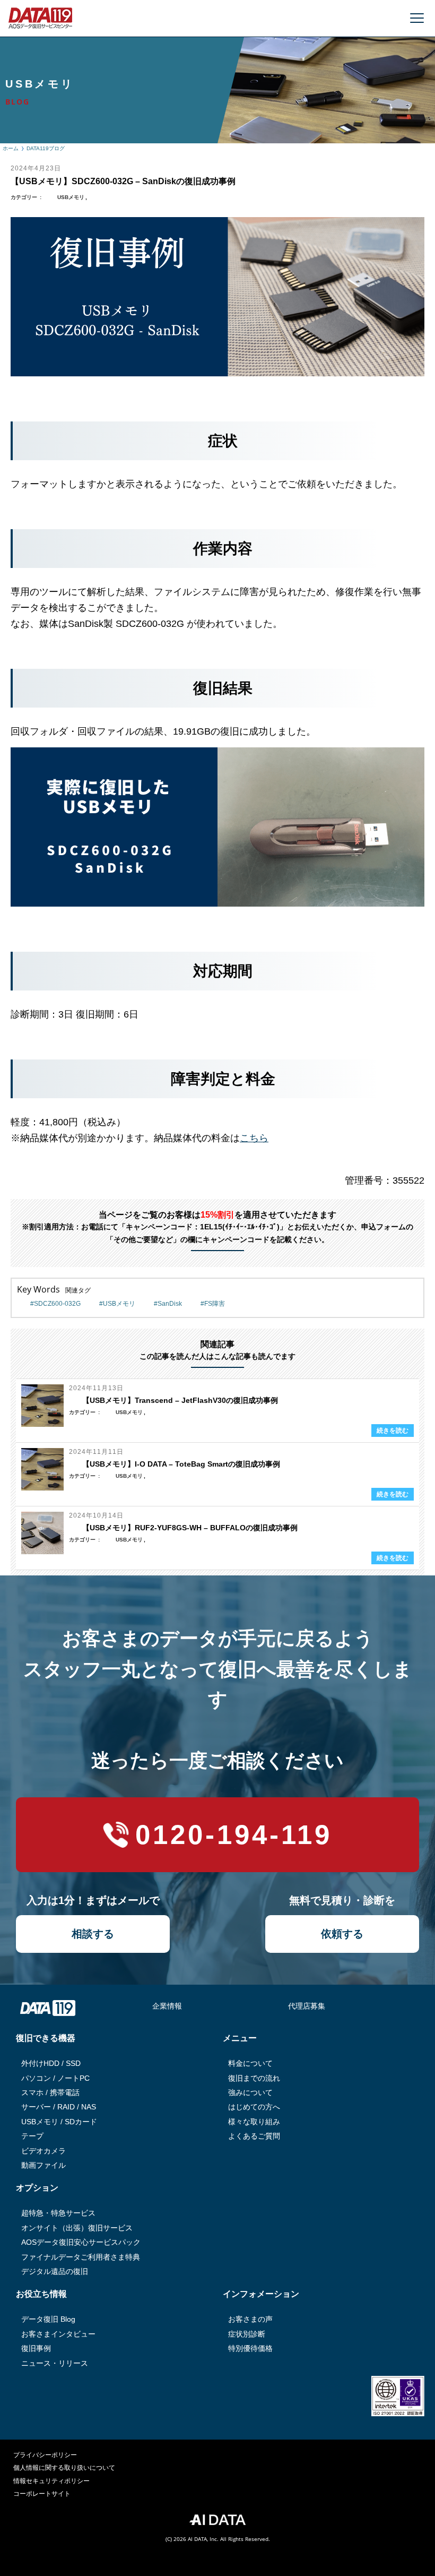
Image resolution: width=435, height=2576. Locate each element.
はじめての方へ (254, 2107)
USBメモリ (71, 197)
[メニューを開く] (417, 18)
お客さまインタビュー (58, 2334)
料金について (250, 2063)
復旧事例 (36, 2348)
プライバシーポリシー (45, 2455)
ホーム (11, 148)
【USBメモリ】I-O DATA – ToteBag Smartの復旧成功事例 (181, 1464)
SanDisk (170, 1304)
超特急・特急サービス (58, 2213)
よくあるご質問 (254, 2136)
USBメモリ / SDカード (59, 2122)
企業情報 (167, 2006)
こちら (254, 1138)
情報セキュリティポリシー (51, 2481)
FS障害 (215, 1304)
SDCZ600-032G (57, 1304)
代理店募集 (307, 2006)
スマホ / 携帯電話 (50, 2092)
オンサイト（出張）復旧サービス (77, 2228)
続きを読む (393, 1431)
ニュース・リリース (55, 2363)
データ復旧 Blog (48, 2319)
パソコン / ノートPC (55, 2078)
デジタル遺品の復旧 (55, 2271)
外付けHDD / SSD (51, 2063)
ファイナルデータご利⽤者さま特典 (81, 2257)
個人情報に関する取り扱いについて (64, 2468)
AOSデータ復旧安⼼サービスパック (81, 2242)
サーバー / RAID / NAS (59, 2107)
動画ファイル (43, 2165)
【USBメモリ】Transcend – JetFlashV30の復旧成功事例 (180, 1400)
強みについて (250, 2092)
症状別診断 (247, 2334)
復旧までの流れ (254, 2078)
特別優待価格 (250, 2348)
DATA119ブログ (46, 148)
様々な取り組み (254, 2122)
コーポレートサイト (42, 2494)
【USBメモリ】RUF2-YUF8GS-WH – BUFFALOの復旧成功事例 (190, 1528)
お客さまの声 (250, 2319)
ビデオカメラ (43, 2151)
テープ (32, 2136)
